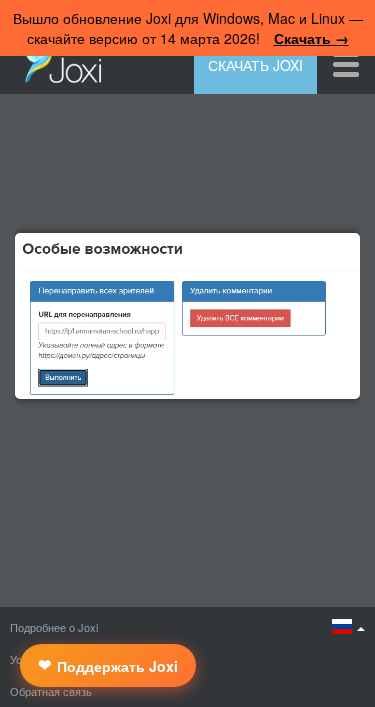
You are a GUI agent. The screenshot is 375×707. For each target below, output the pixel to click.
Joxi (58, 63)
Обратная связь (51, 691)
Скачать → (311, 38)
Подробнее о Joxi (54, 627)
